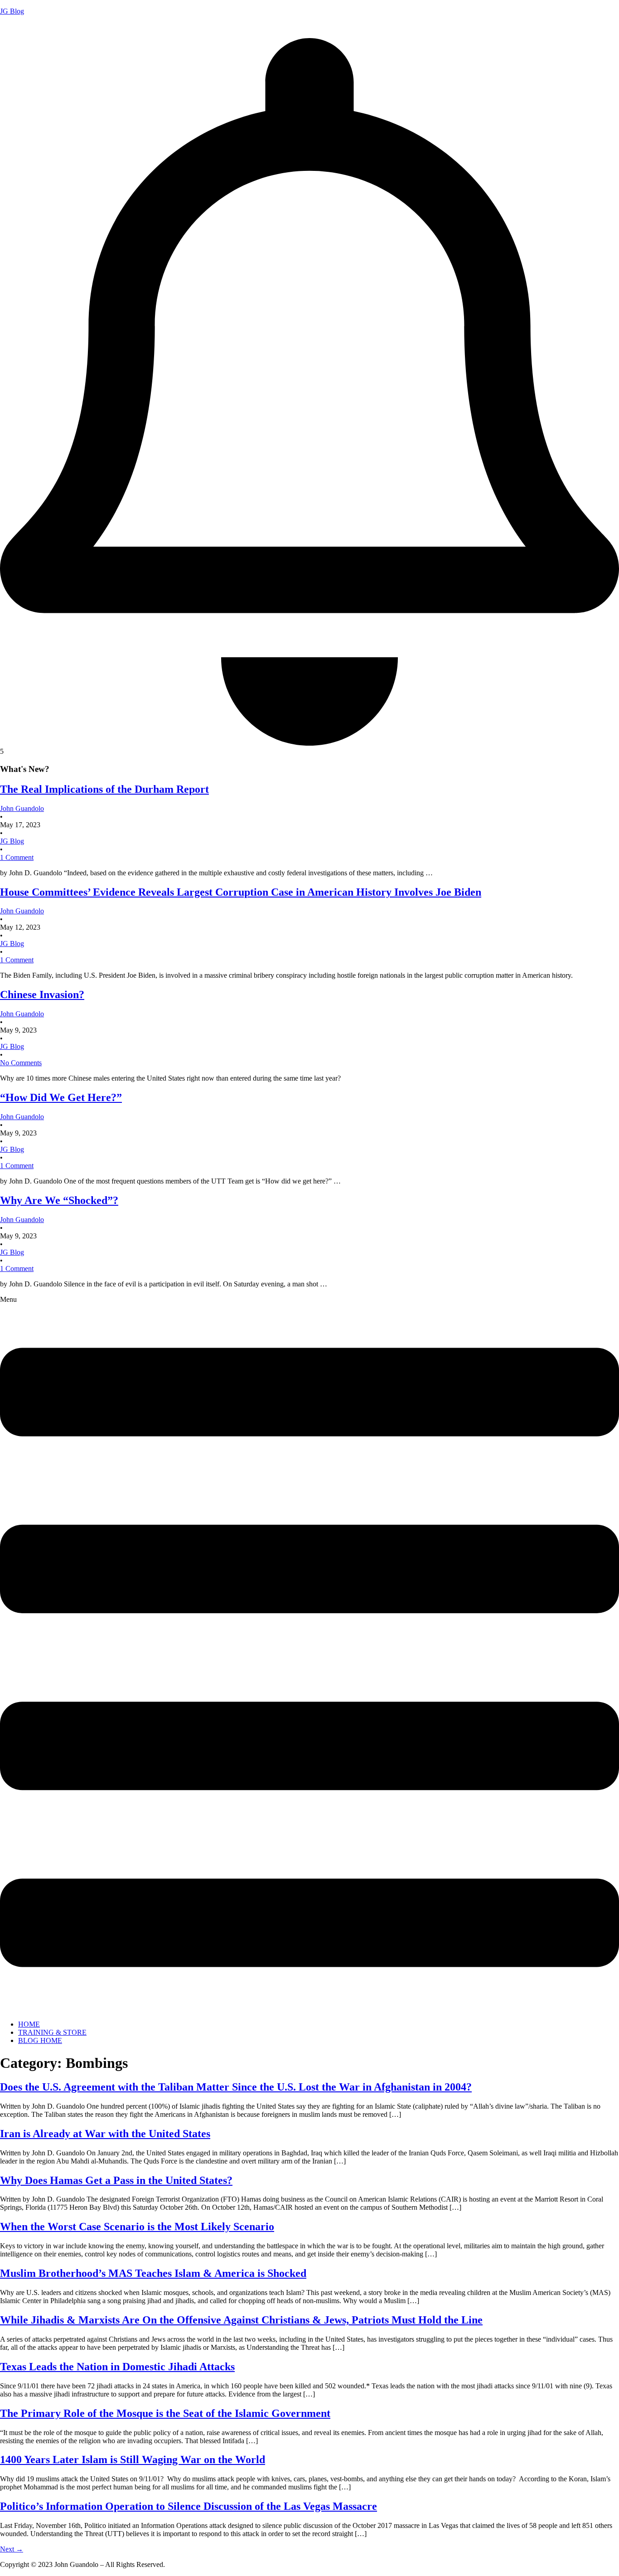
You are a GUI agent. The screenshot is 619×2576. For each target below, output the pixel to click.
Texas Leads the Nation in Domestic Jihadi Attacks (117, 2367)
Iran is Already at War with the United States (105, 2134)
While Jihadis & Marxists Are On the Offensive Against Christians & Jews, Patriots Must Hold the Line (241, 2320)
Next (12, 2549)
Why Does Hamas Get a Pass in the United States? (116, 2180)
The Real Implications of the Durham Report (104, 789)
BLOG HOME (40, 2040)
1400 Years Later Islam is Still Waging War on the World (133, 2460)
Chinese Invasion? (42, 995)
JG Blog (12, 11)
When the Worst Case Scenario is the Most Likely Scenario (137, 2227)
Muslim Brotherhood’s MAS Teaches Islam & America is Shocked (153, 2273)
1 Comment (17, 857)
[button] (309, 1654)
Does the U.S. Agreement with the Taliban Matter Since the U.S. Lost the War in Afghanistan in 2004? (236, 2087)
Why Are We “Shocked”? (59, 1200)
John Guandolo (22, 27)
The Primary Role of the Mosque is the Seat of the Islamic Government (165, 2413)
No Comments (21, 1063)
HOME (29, 2024)
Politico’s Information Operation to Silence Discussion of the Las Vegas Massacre (189, 2506)
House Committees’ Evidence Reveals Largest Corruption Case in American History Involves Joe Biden (241, 892)
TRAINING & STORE (52, 2032)
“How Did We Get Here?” (61, 1097)
